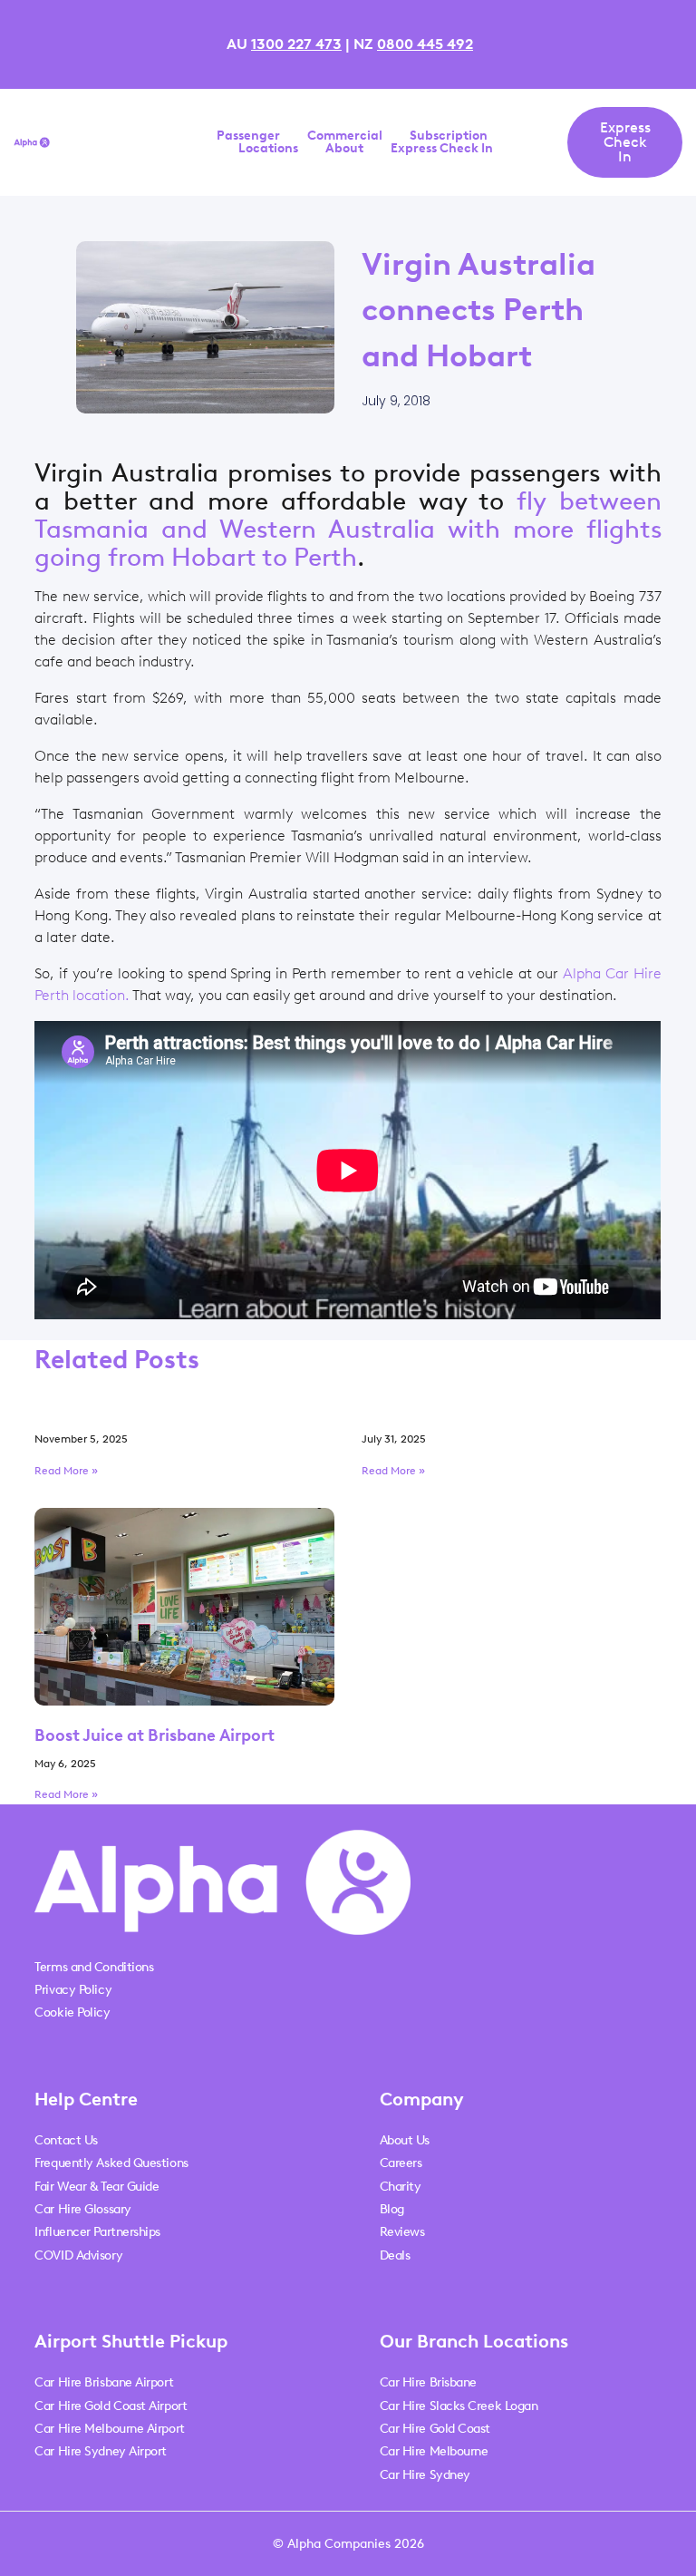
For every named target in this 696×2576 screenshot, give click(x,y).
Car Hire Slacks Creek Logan (459, 2406)
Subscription (449, 136)
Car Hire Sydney (425, 2475)
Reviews (402, 2232)
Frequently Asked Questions (111, 2163)
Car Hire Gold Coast (435, 2429)
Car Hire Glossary (82, 2209)
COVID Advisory (78, 2255)
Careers (401, 2163)
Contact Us (66, 2140)
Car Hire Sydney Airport (101, 2451)
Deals (395, 2255)
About (344, 149)
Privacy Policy (73, 1990)
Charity (401, 2187)
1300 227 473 (296, 44)
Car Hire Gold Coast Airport (111, 2406)
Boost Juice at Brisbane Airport (155, 1735)
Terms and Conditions (94, 1967)
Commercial (345, 136)
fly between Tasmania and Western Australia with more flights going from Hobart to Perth (348, 529)
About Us (405, 2140)
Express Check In (442, 149)
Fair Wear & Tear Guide (97, 2187)
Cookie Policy (72, 2012)
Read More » (66, 1471)
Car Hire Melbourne (434, 2451)
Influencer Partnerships (97, 2232)
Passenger (248, 136)
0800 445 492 (425, 44)
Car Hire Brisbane (428, 2382)
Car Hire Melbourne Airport (109, 2429)
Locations (268, 149)
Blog (392, 2209)
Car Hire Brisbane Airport (104, 2382)
